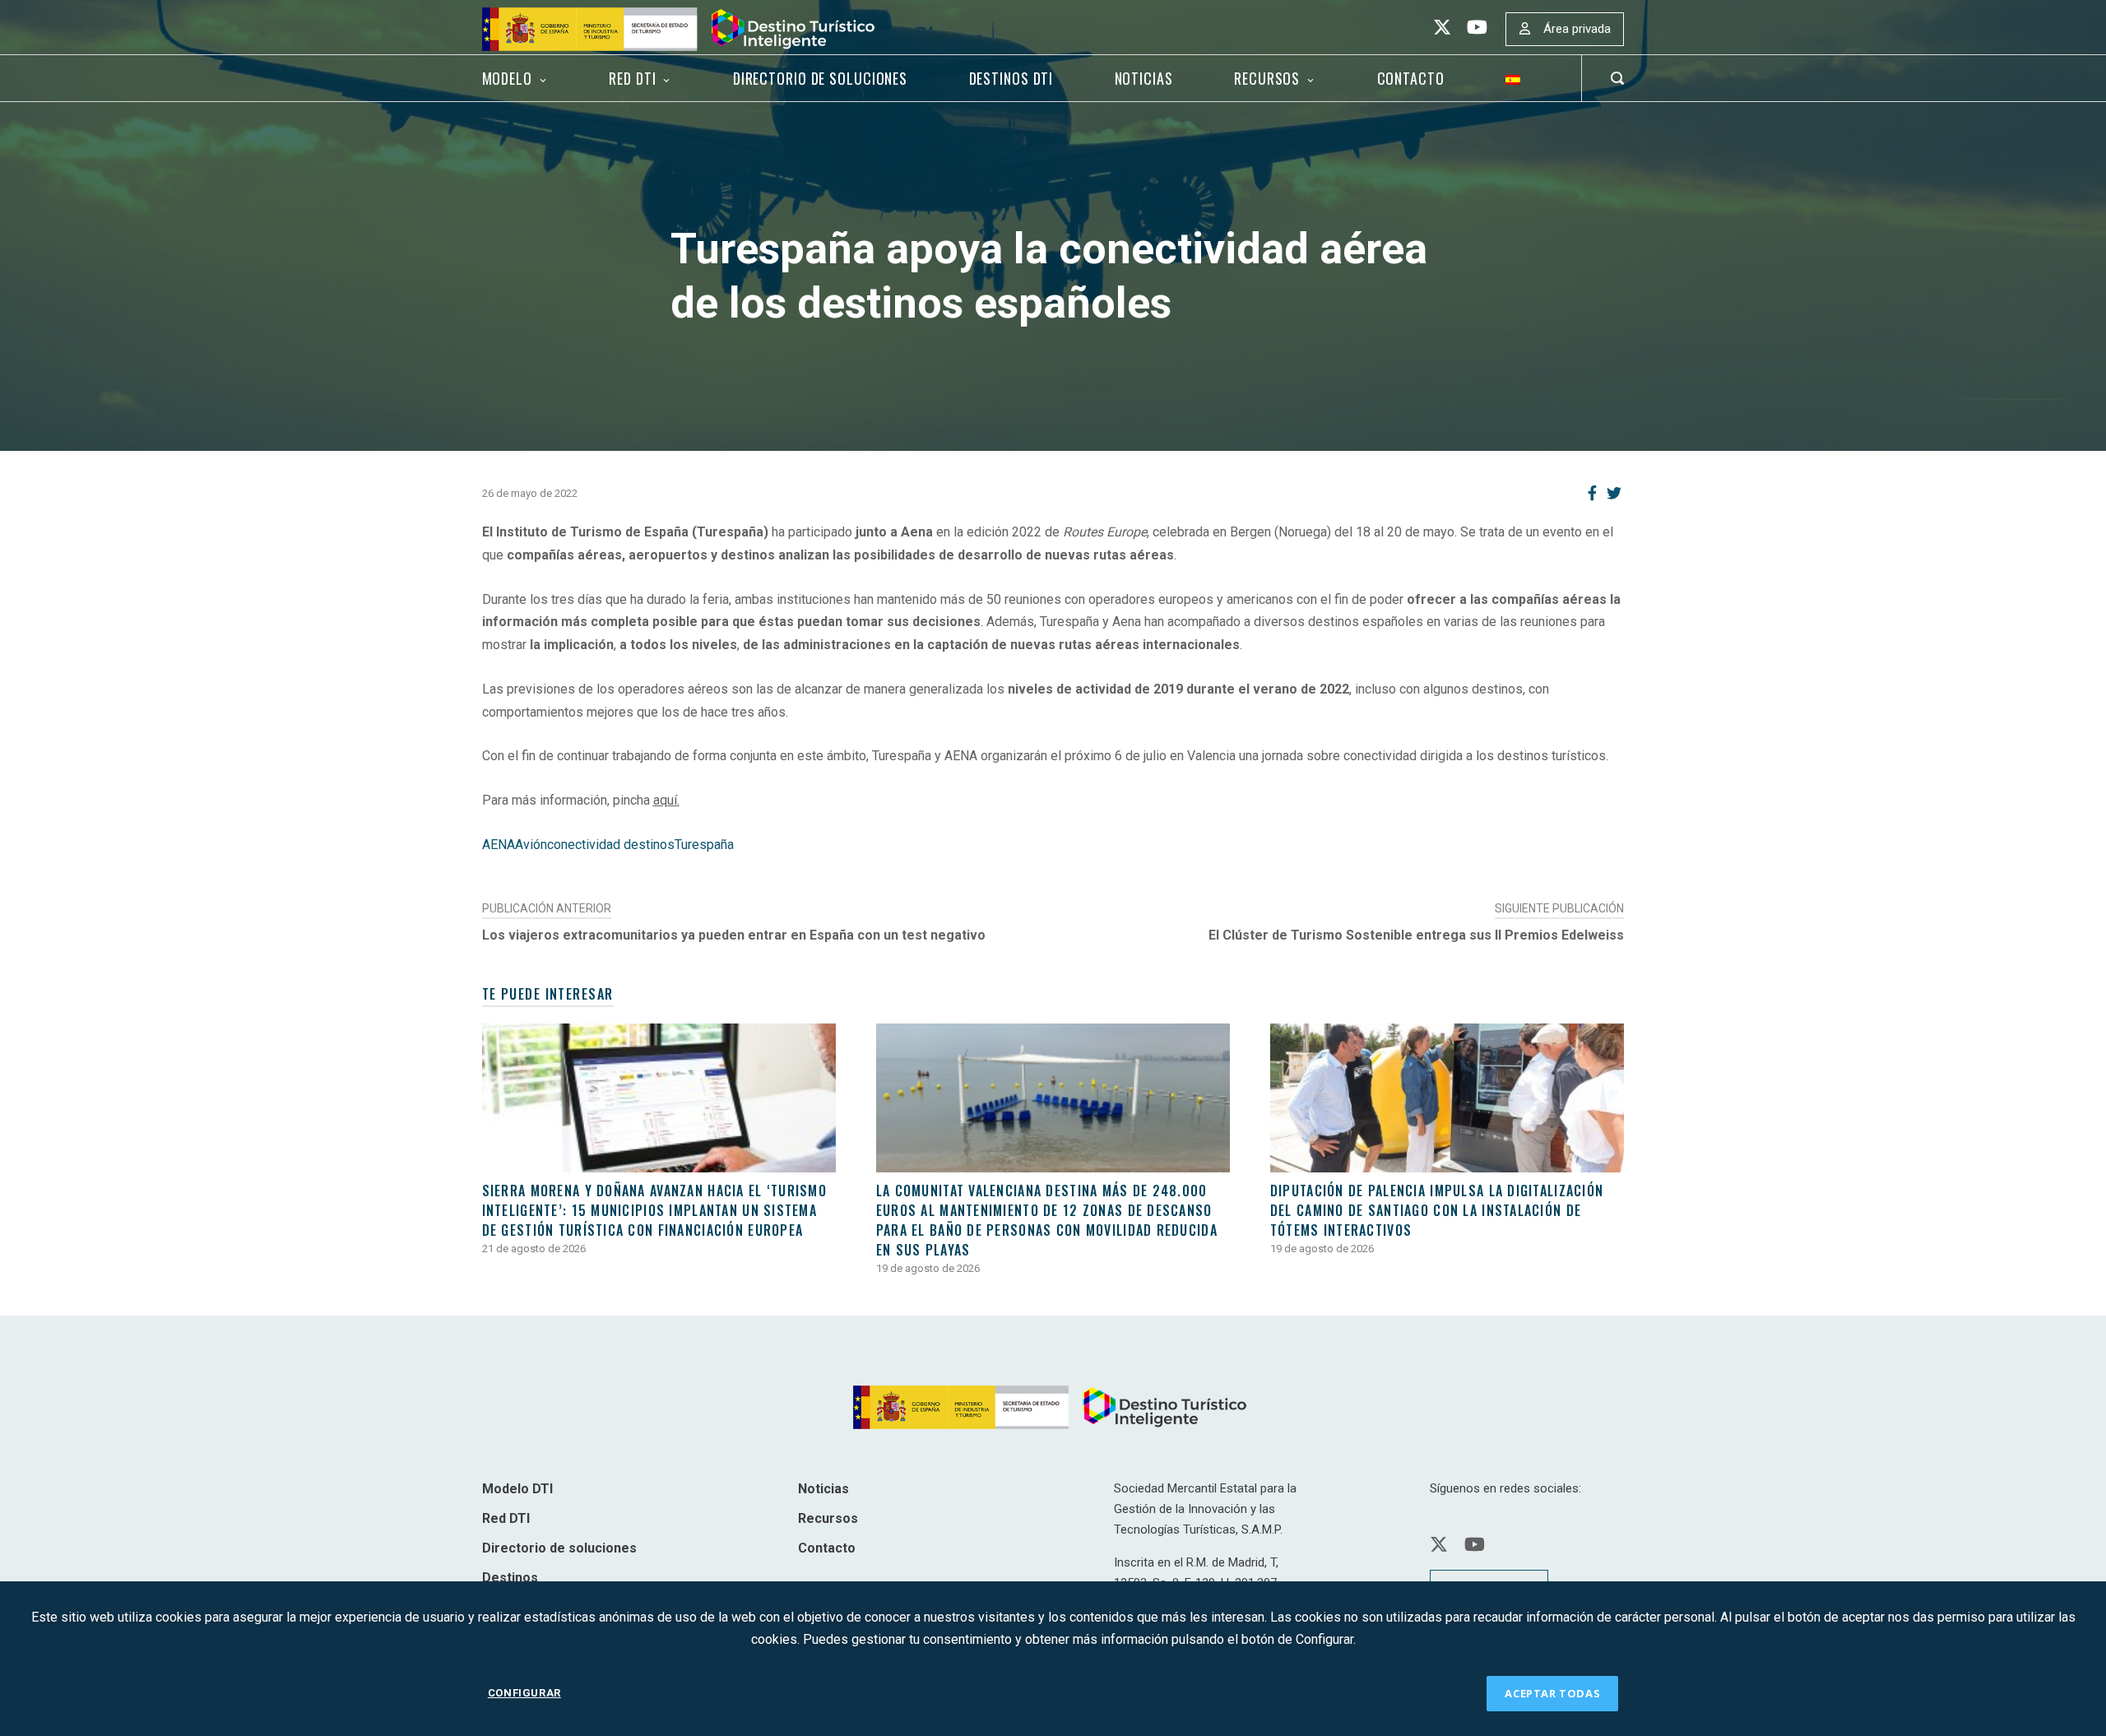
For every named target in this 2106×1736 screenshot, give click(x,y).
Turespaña (704, 845)
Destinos (510, 1578)
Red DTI (632, 78)
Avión (531, 845)
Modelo (507, 78)
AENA (499, 845)
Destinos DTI (1011, 78)
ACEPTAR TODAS (1552, 1693)
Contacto (1411, 78)
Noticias (1144, 78)
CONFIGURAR (524, 1693)
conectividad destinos (611, 845)
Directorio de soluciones (820, 78)
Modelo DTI (517, 1489)
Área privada (1577, 29)
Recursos (1267, 78)
